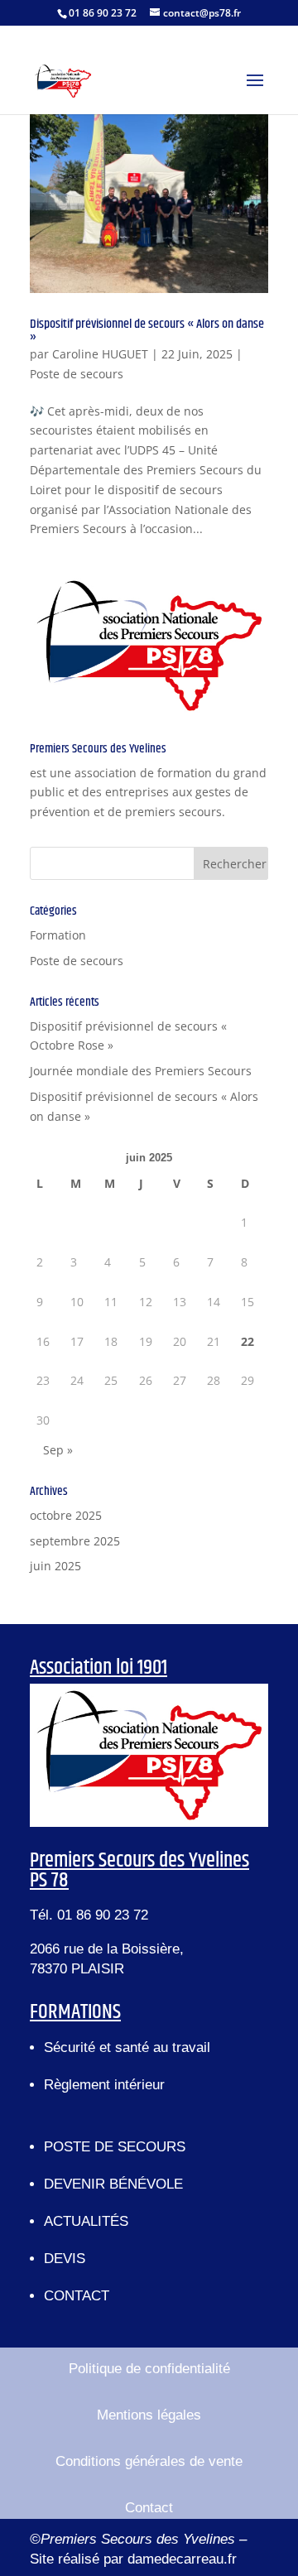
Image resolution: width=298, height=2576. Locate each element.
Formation (58, 935)
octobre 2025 (66, 1515)
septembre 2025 (75, 1541)
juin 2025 (55, 1566)
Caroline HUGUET (100, 354)
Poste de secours (77, 374)
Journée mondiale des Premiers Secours (141, 1071)
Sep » (58, 1450)
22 (248, 1341)
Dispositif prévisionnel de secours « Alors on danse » (147, 331)
